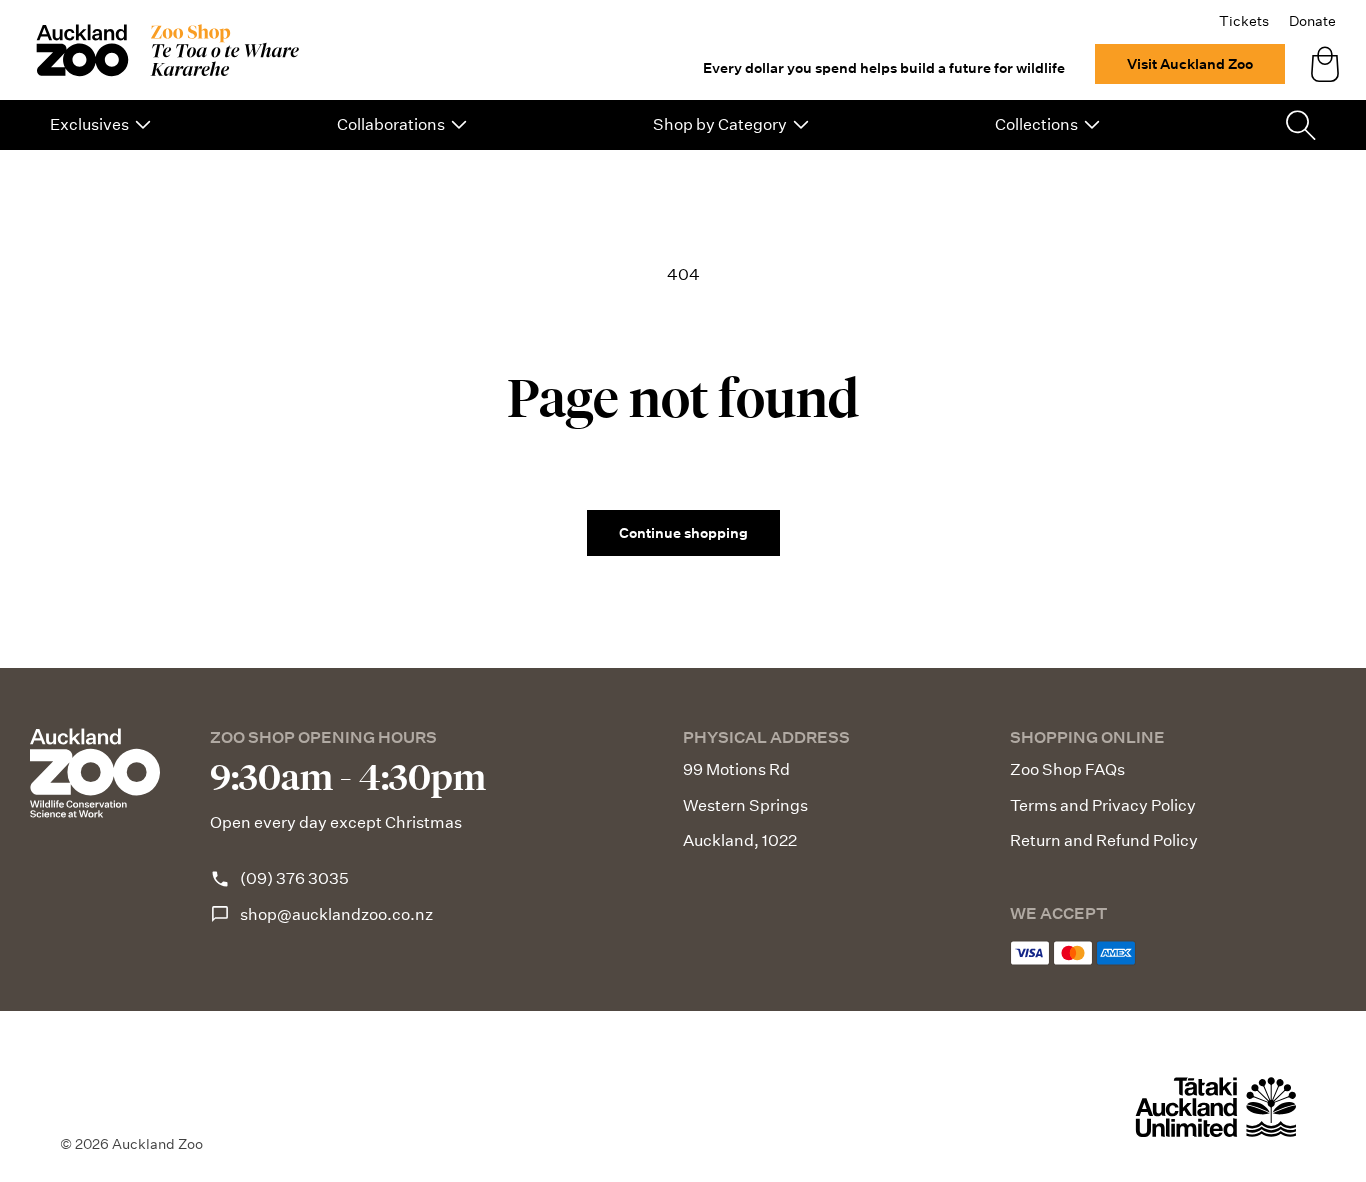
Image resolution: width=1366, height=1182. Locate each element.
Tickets (1244, 21)
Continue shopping (683, 533)
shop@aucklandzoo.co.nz (336, 914)
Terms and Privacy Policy (1103, 805)
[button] (100, 125)
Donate (1312, 21)
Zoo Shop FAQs (1067, 769)
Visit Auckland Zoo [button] (1190, 64)
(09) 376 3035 (294, 878)
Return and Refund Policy (1104, 840)
